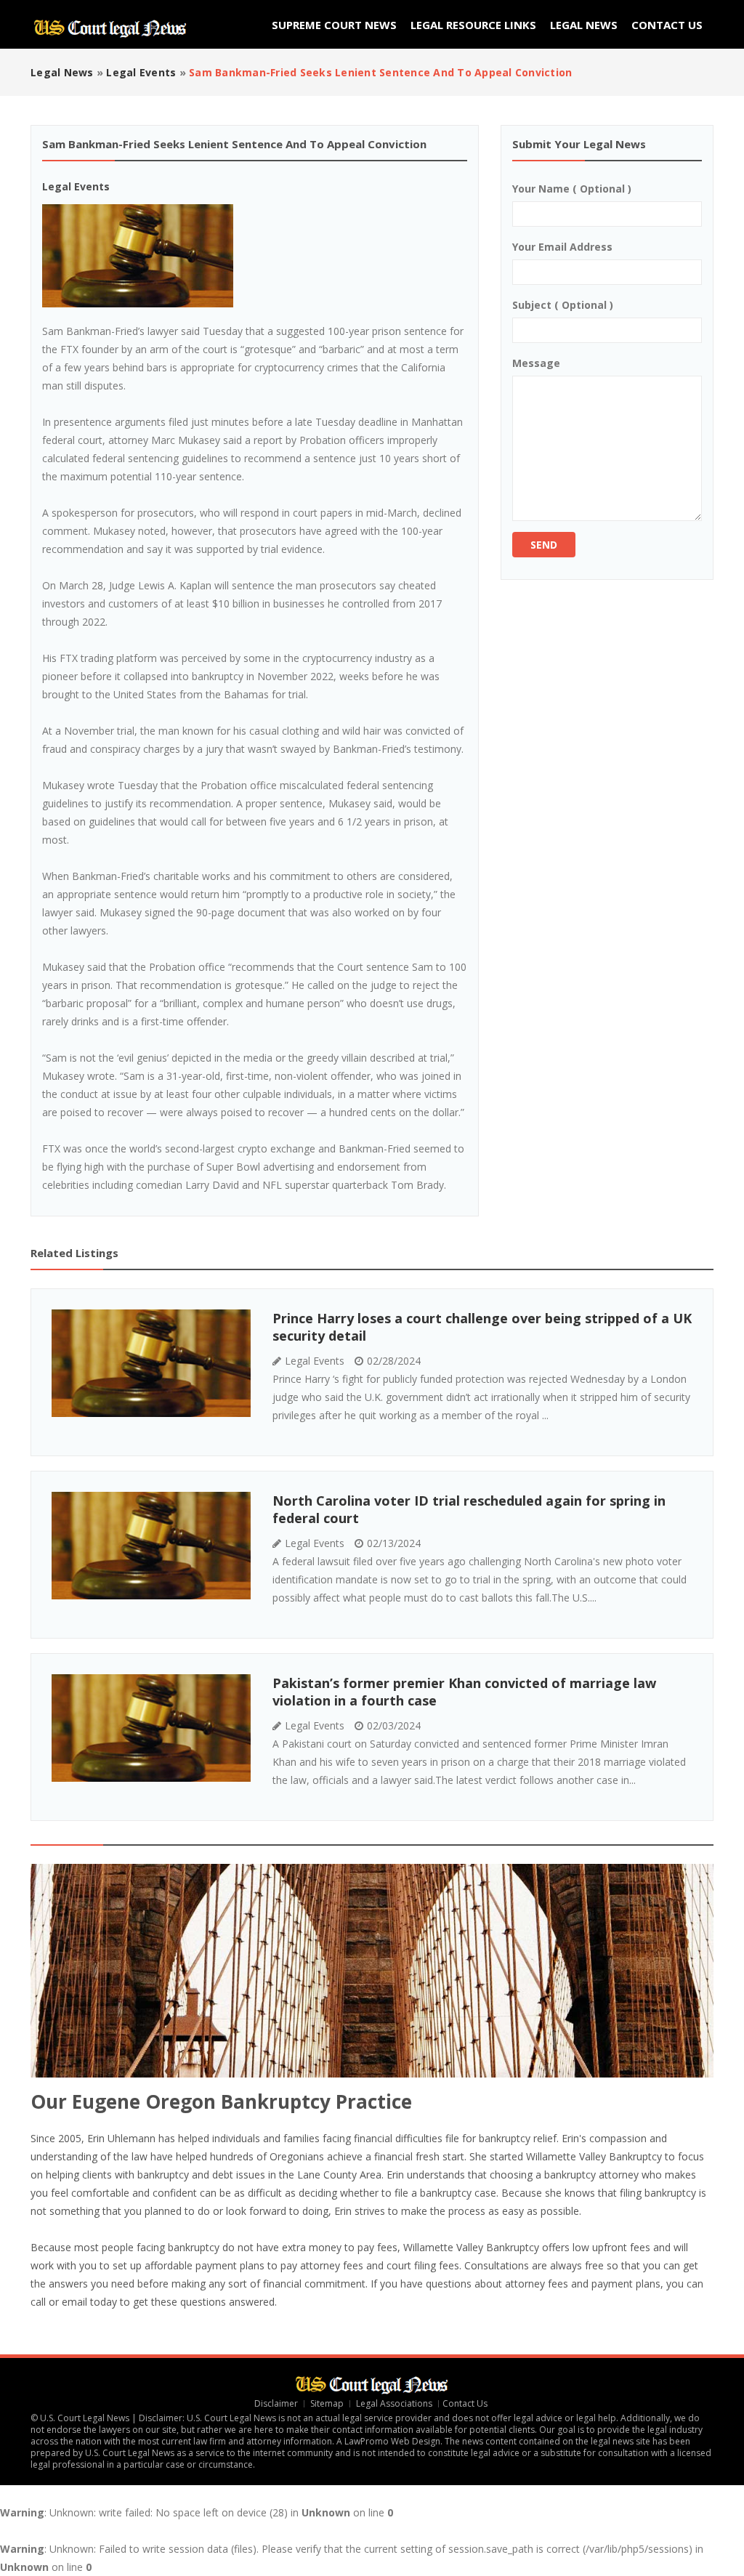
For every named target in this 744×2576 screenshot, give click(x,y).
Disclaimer (276, 2403)
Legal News (584, 25)
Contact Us (667, 25)
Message (536, 363)
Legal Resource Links (473, 25)
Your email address (562, 247)
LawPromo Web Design (392, 2441)
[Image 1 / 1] (255, 256)
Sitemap (327, 2403)
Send (544, 545)
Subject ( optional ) (563, 305)
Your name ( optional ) (572, 189)
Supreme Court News (334, 25)
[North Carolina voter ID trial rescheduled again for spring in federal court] (151, 1546)
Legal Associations (394, 2403)
